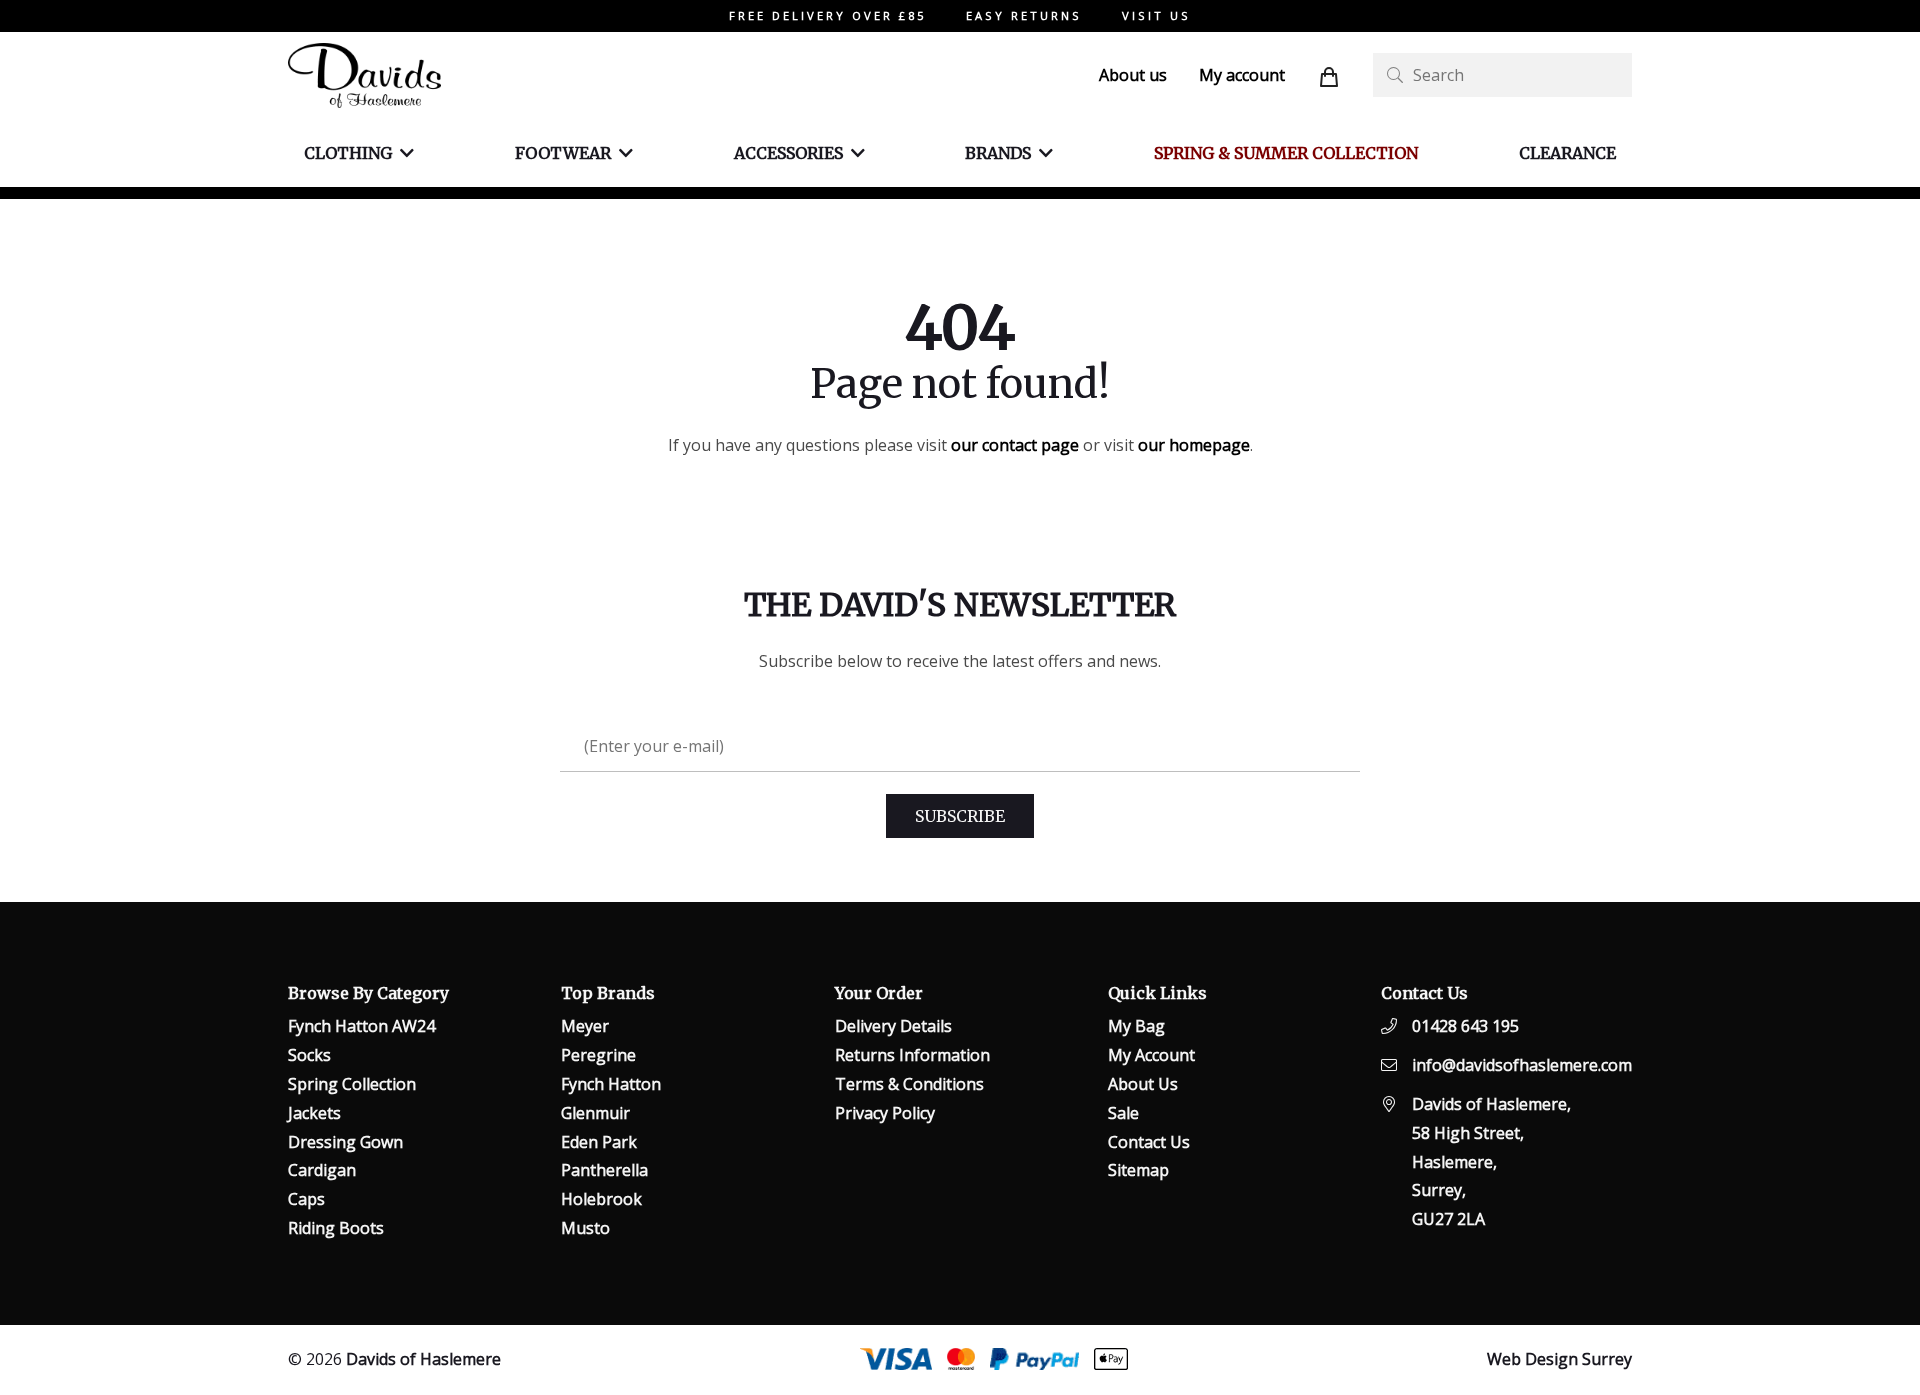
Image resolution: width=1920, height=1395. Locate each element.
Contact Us (1149, 1142)
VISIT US (1156, 15)
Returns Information (912, 1055)
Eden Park (599, 1142)
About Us (1143, 1084)
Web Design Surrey (1559, 1359)
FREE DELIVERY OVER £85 (827, 15)
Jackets (314, 1113)
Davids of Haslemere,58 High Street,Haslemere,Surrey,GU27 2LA (1491, 1161)
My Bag (1136, 1026)
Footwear (563, 153)
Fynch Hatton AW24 (361, 1026)
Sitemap (1138, 1170)
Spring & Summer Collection (1286, 153)
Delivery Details (893, 1026)
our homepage (1194, 445)
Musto (585, 1228)
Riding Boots (336, 1228)
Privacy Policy (885, 1113)
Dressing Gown (345, 1142)
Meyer (585, 1026)
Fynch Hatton (611, 1084)
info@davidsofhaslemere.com (1522, 1065)
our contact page (1015, 445)
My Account (1151, 1055)
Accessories (788, 153)
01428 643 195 (1465, 1026)
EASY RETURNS (1024, 15)
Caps (306, 1199)
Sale (1123, 1113)
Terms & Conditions (909, 1084)
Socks (309, 1055)
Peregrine (598, 1055)
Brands (998, 153)
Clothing (348, 153)
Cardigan (322, 1170)
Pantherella (604, 1170)
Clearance (1567, 153)
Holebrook (601, 1199)
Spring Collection (352, 1084)
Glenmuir (595, 1113)
